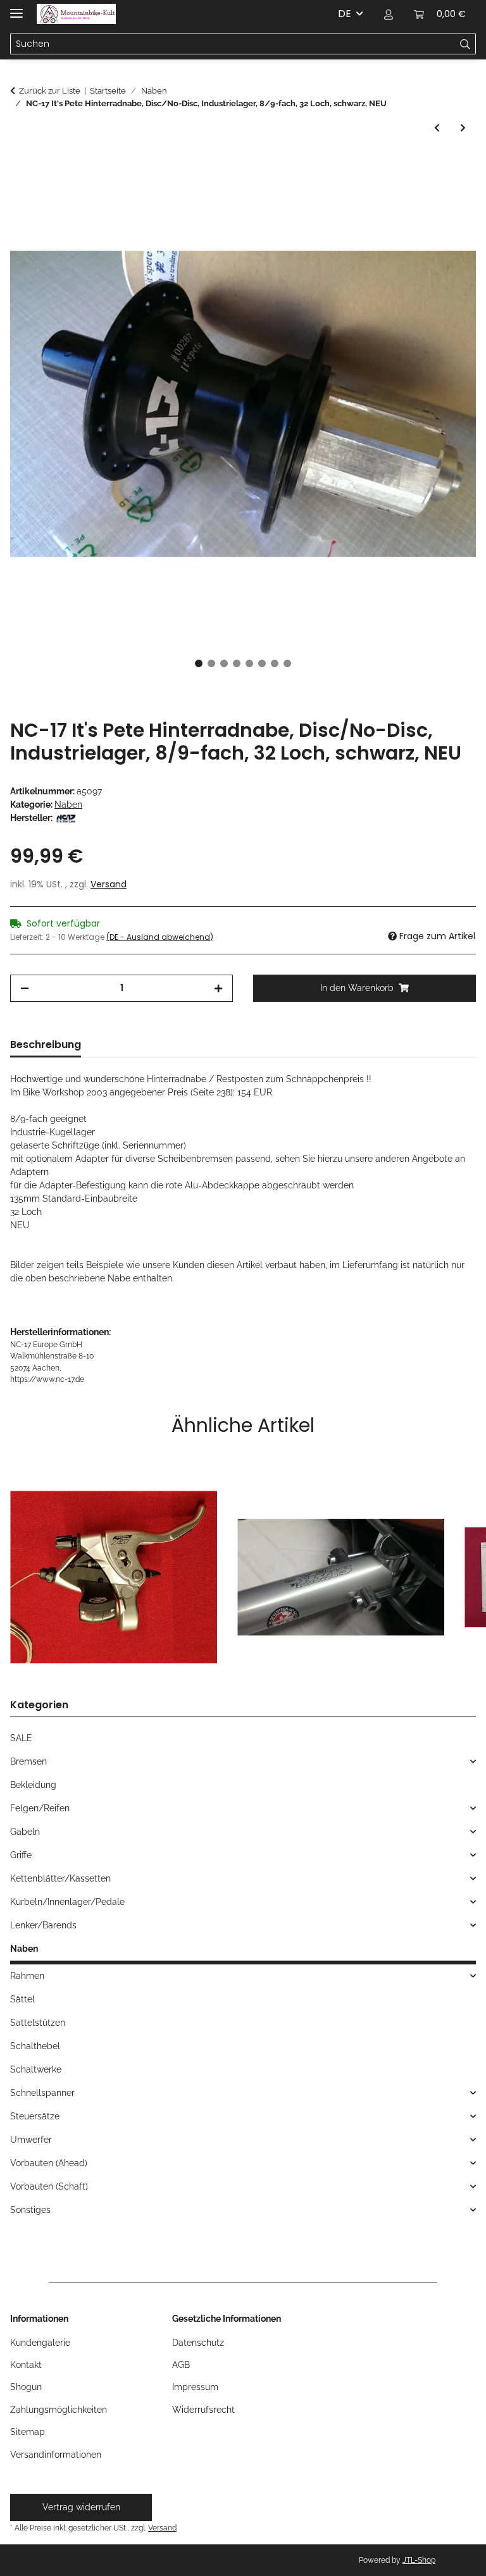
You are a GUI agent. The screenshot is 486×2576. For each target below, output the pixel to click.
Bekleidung (33, 1785)
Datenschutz (198, 2343)
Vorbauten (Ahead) (49, 2163)
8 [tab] (287, 663)
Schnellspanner (42, 2093)
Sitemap (28, 2432)
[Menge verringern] (25, 988)
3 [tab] (224, 663)
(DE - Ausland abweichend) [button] (160, 937)
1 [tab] (199, 663)
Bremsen (28, 1761)
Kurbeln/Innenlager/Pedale (67, 1902)
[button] (389, 14)
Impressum (195, 2387)
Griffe (21, 1855)
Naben (68, 804)
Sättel (22, 1999)
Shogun (26, 2387)
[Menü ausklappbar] (16, 8)
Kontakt (26, 2365)
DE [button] (345, 14)
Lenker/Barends (43, 1925)
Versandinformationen (56, 2455)
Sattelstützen (38, 2023)
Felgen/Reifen (40, 1808)
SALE (21, 1738)
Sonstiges (30, 2210)
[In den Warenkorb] (20, 164)
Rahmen (27, 1976)
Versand (109, 884)
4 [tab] (237, 663)
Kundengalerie (40, 2343)
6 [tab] (262, 663)
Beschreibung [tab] (46, 1045)
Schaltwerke (36, 2069)
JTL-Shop (419, 2560)
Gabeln (25, 1832)
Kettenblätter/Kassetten (60, 1878)
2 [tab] (211, 663)
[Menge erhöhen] (218, 988)
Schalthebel (35, 2046)
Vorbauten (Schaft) (49, 2186)
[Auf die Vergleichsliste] (449, 195)
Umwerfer (31, 2140)
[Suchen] (465, 44)
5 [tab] (249, 663)
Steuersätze (35, 2116)
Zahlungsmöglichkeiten (59, 2410)
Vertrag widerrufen (81, 2507)
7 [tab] (275, 663)
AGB (181, 2365)
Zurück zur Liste (50, 91)
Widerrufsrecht (203, 2410)
